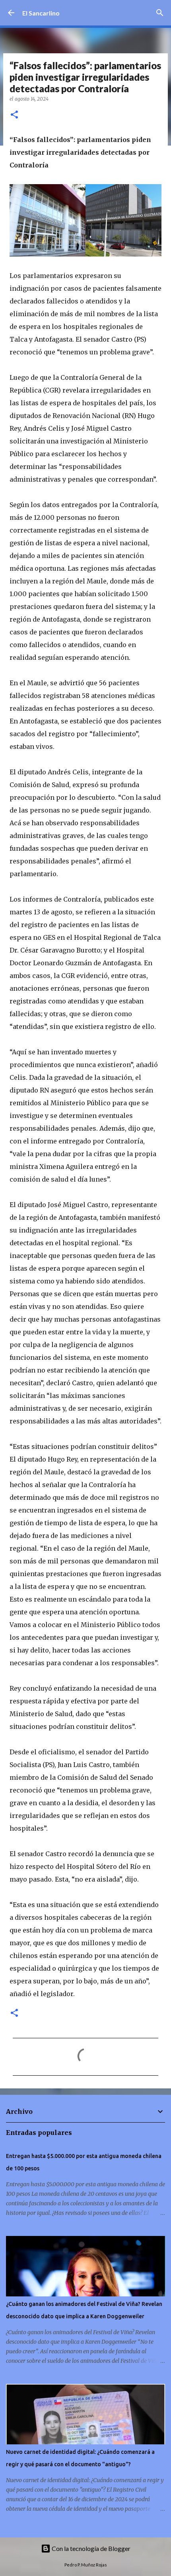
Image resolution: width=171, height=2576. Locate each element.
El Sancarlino (41, 13)
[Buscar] (160, 13)
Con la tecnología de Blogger (90, 2548)
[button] (14, 115)
